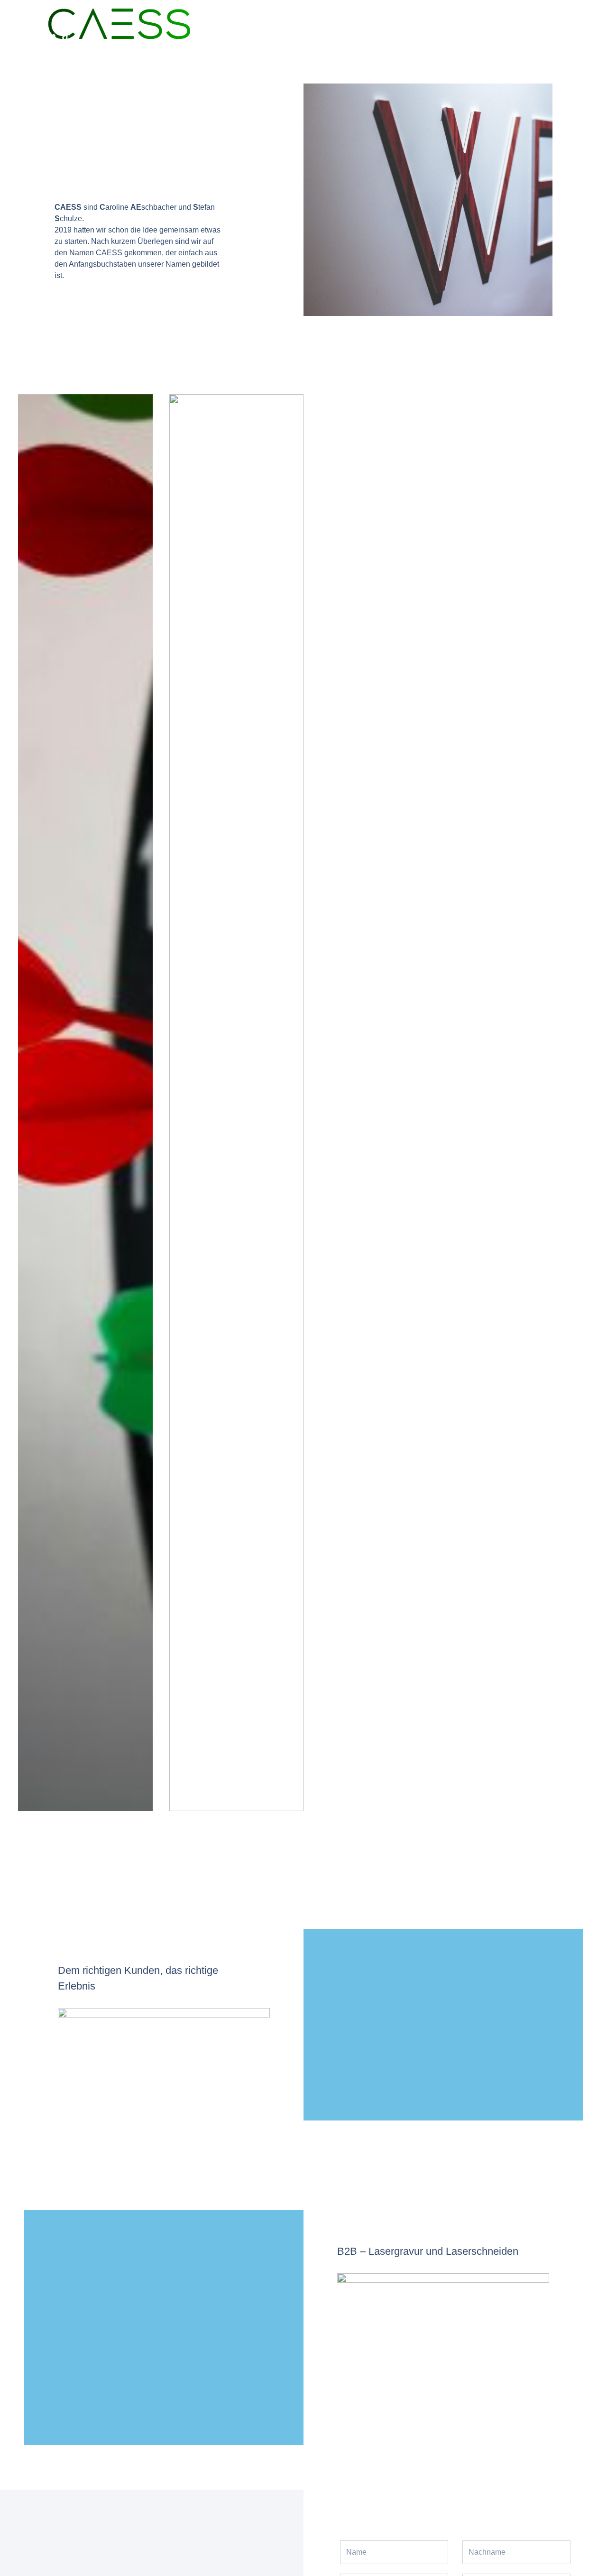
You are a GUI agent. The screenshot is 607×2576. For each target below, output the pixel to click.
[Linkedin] (52, 36)
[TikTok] (66, 36)
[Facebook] (23, 36)
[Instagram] (37, 36)
